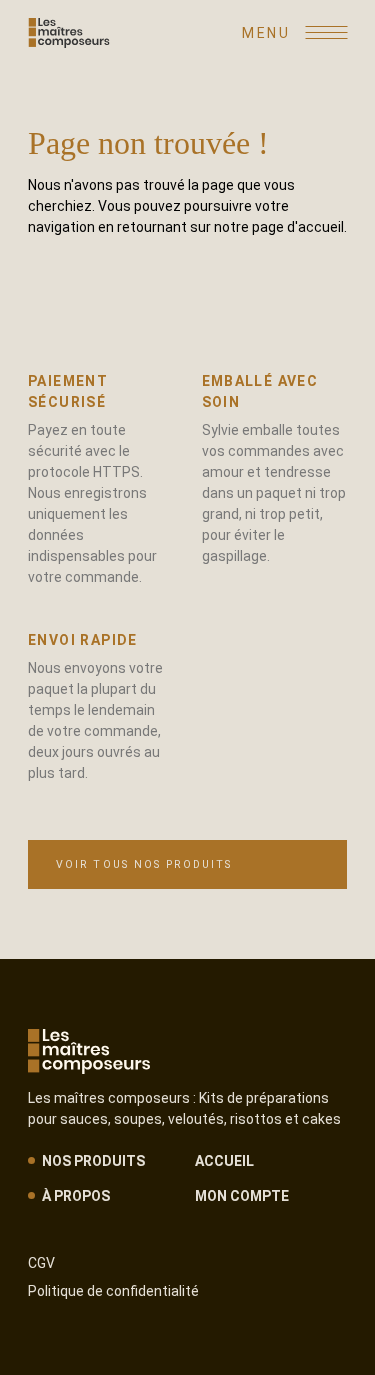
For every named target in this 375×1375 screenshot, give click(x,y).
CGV (41, 1263)
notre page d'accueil (279, 227)
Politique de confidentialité (113, 1291)
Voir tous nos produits (144, 864)
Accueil (224, 1161)
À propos (76, 1196)
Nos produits (93, 1161)
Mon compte (242, 1196)
